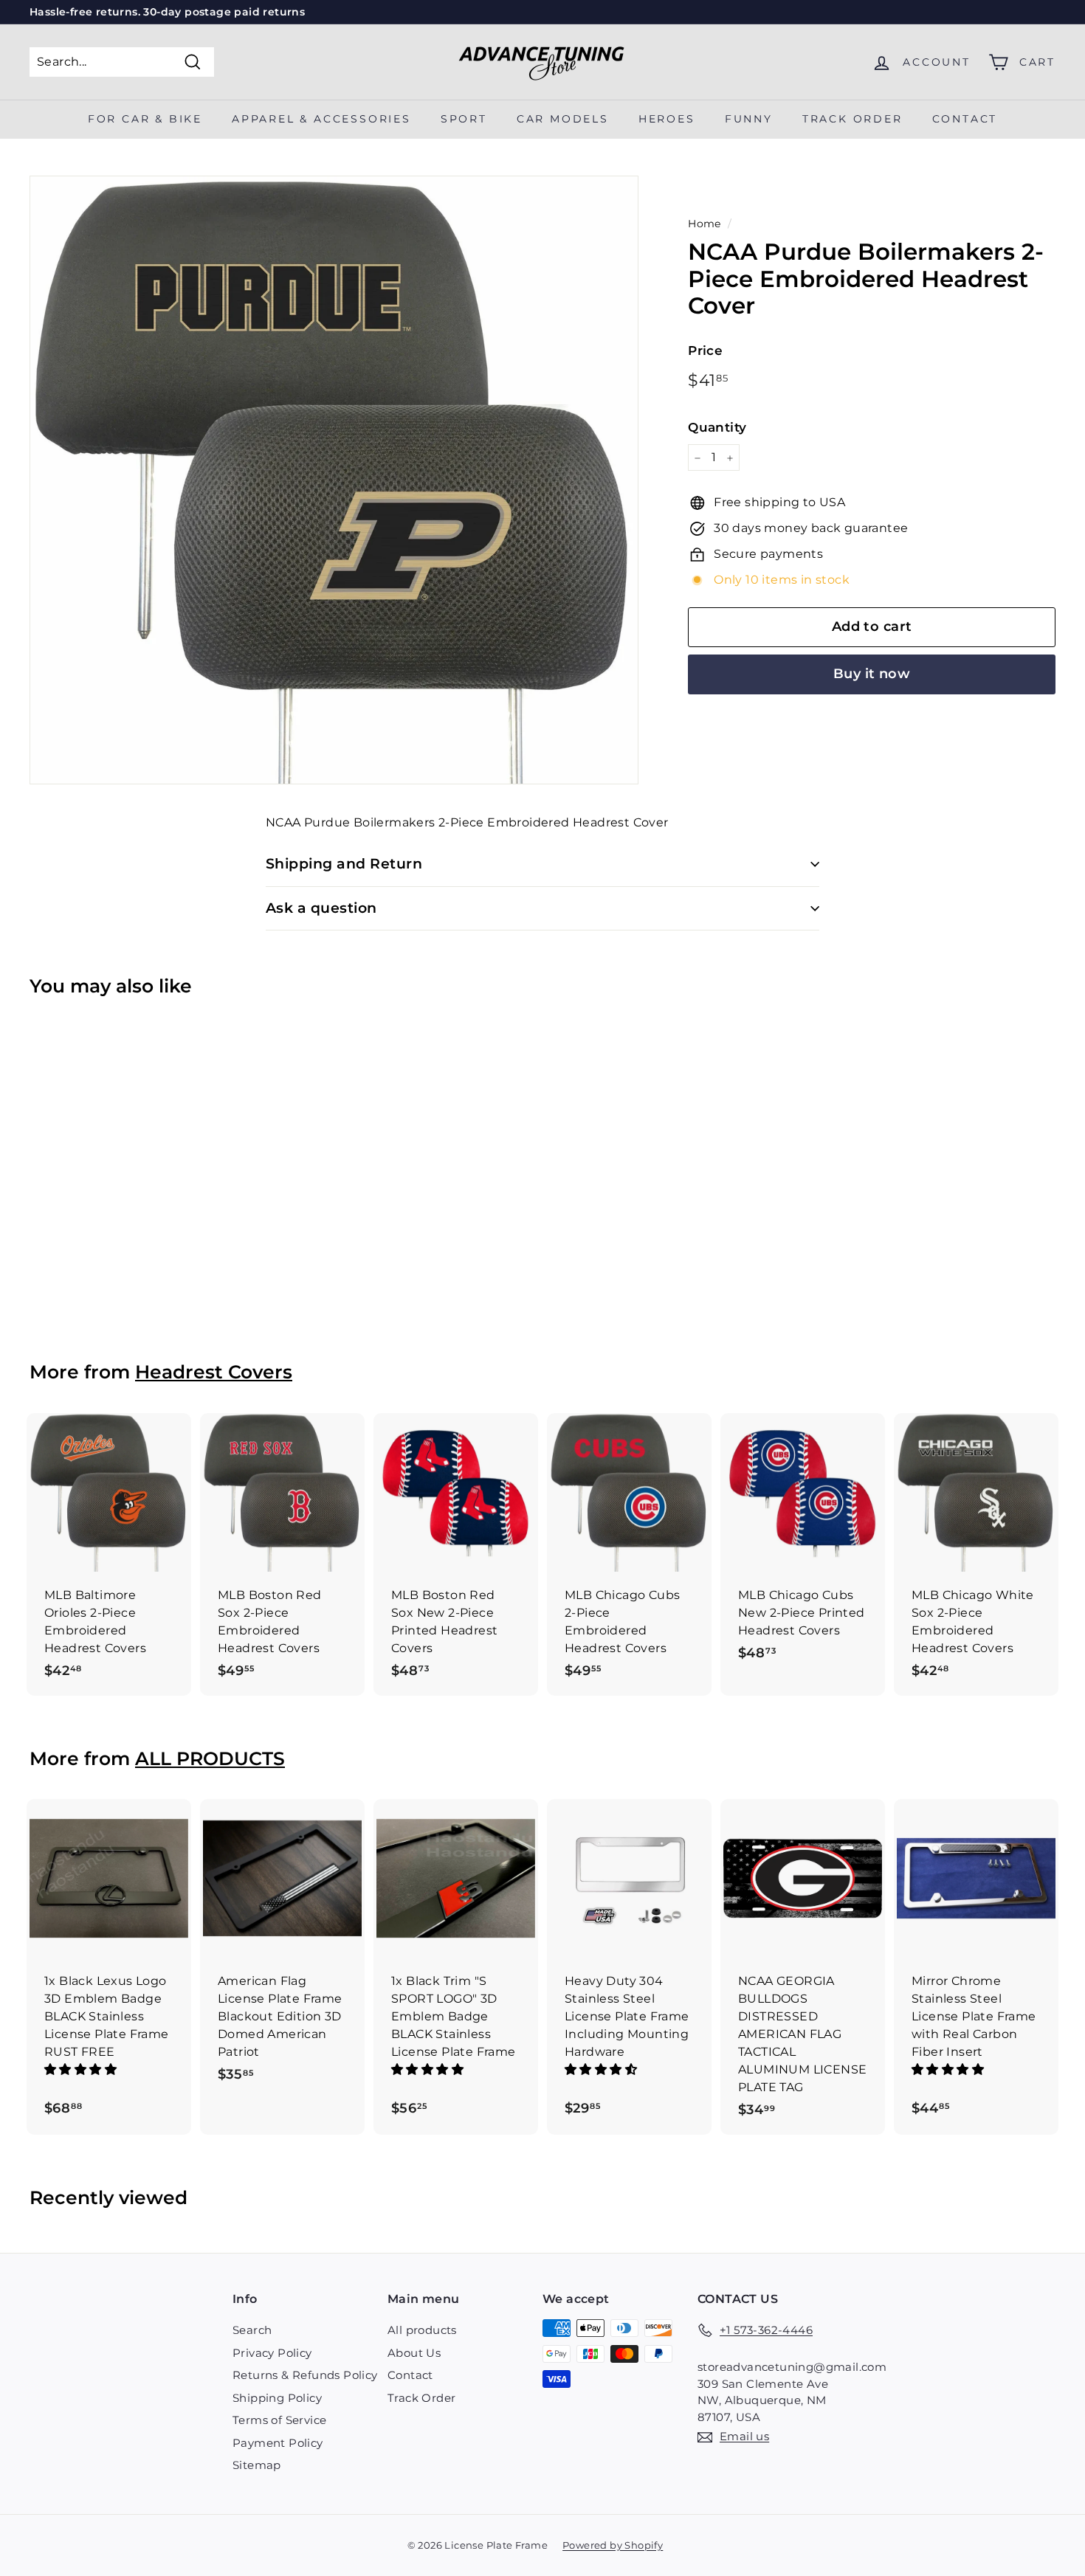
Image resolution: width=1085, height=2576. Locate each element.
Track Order (421, 2398)
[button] (82, 2069)
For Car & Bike (145, 119)
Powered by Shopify (613, 2545)
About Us (414, 2353)
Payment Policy (278, 2443)
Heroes (667, 119)
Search (252, 2330)
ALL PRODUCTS (210, 1758)
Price (705, 351)
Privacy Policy (272, 2353)
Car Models (563, 119)
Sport (464, 119)
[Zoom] (334, 480)
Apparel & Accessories (321, 119)
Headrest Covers (214, 1372)
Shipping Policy (277, 2398)
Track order (852, 119)
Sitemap (257, 2465)
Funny (749, 119)
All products (422, 2330)
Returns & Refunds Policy (305, 2375)
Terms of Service (279, 2420)
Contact (965, 119)
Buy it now (872, 674)
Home (705, 224)
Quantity (717, 427)
